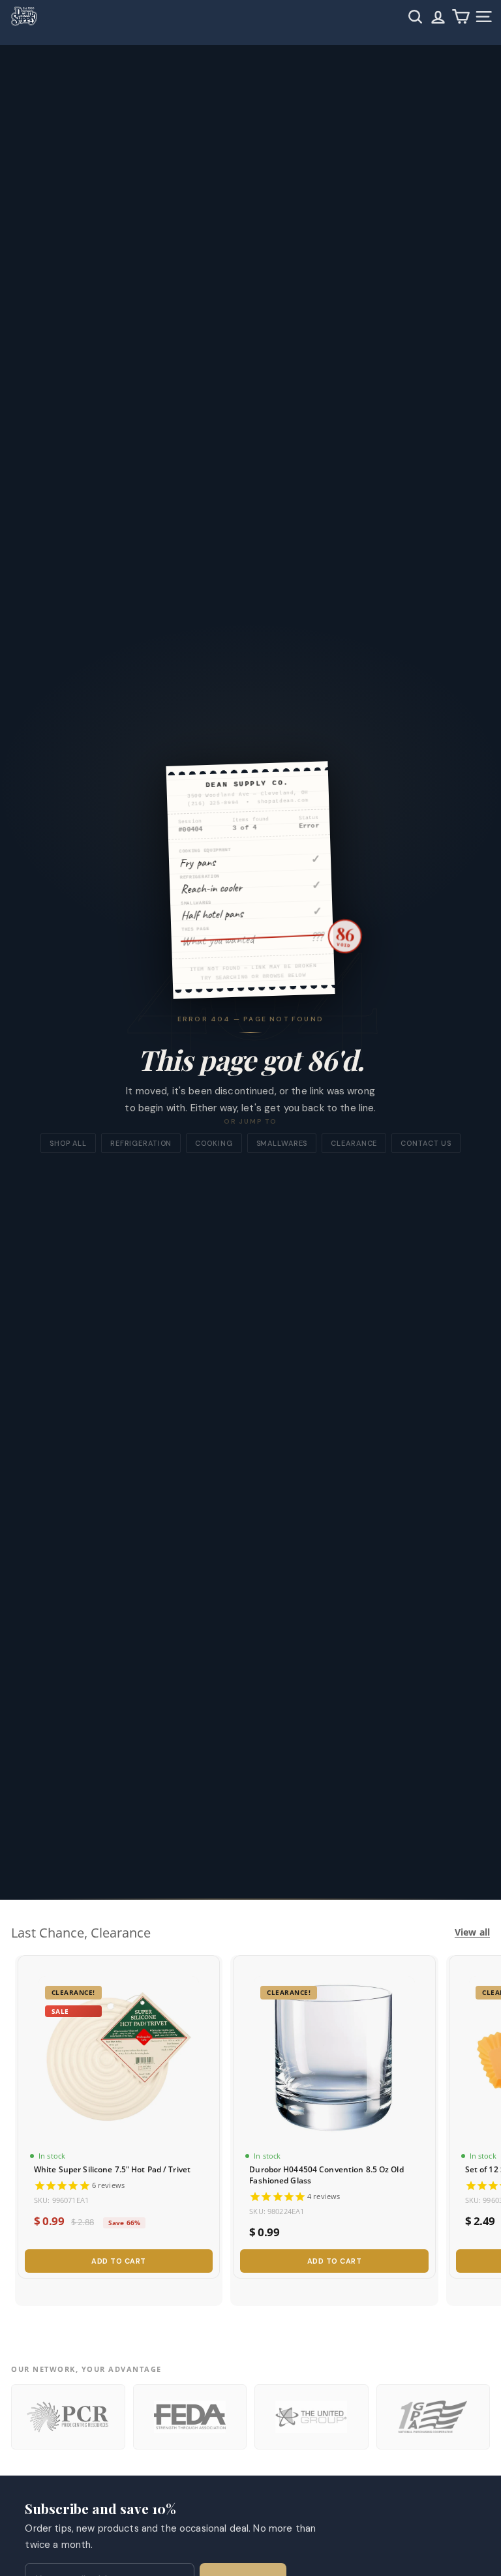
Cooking (214, 1143)
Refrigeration (141, 1143)
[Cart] (461, 17)
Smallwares (282, 1143)
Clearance (354, 1143)
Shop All (68, 1143)
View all (472, 1932)
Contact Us (426, 1143)
